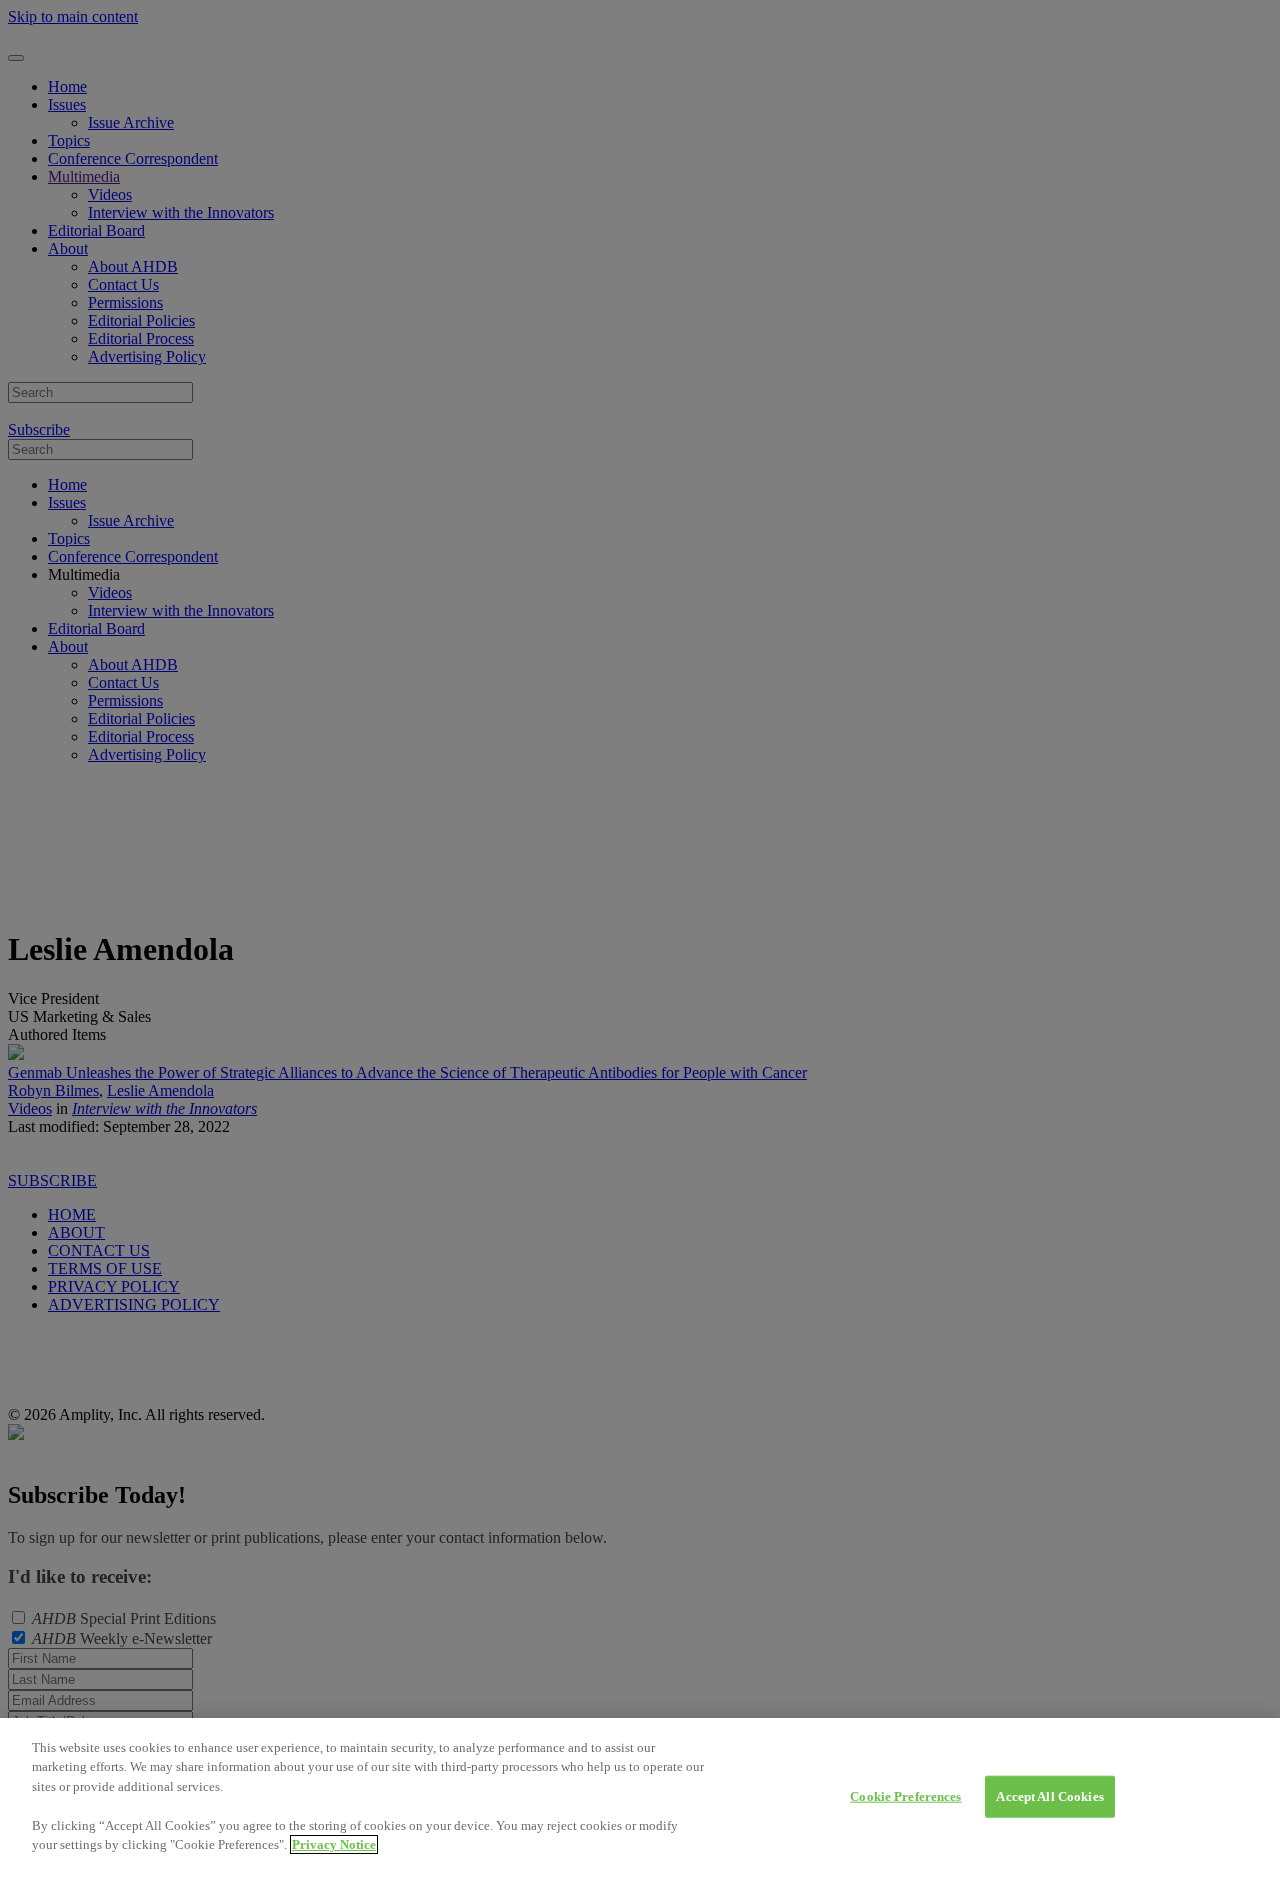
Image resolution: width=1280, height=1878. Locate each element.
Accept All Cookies (1049, 1796)
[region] (640, 1798)
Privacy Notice (334, 1844)
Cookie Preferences (905, 1796)
